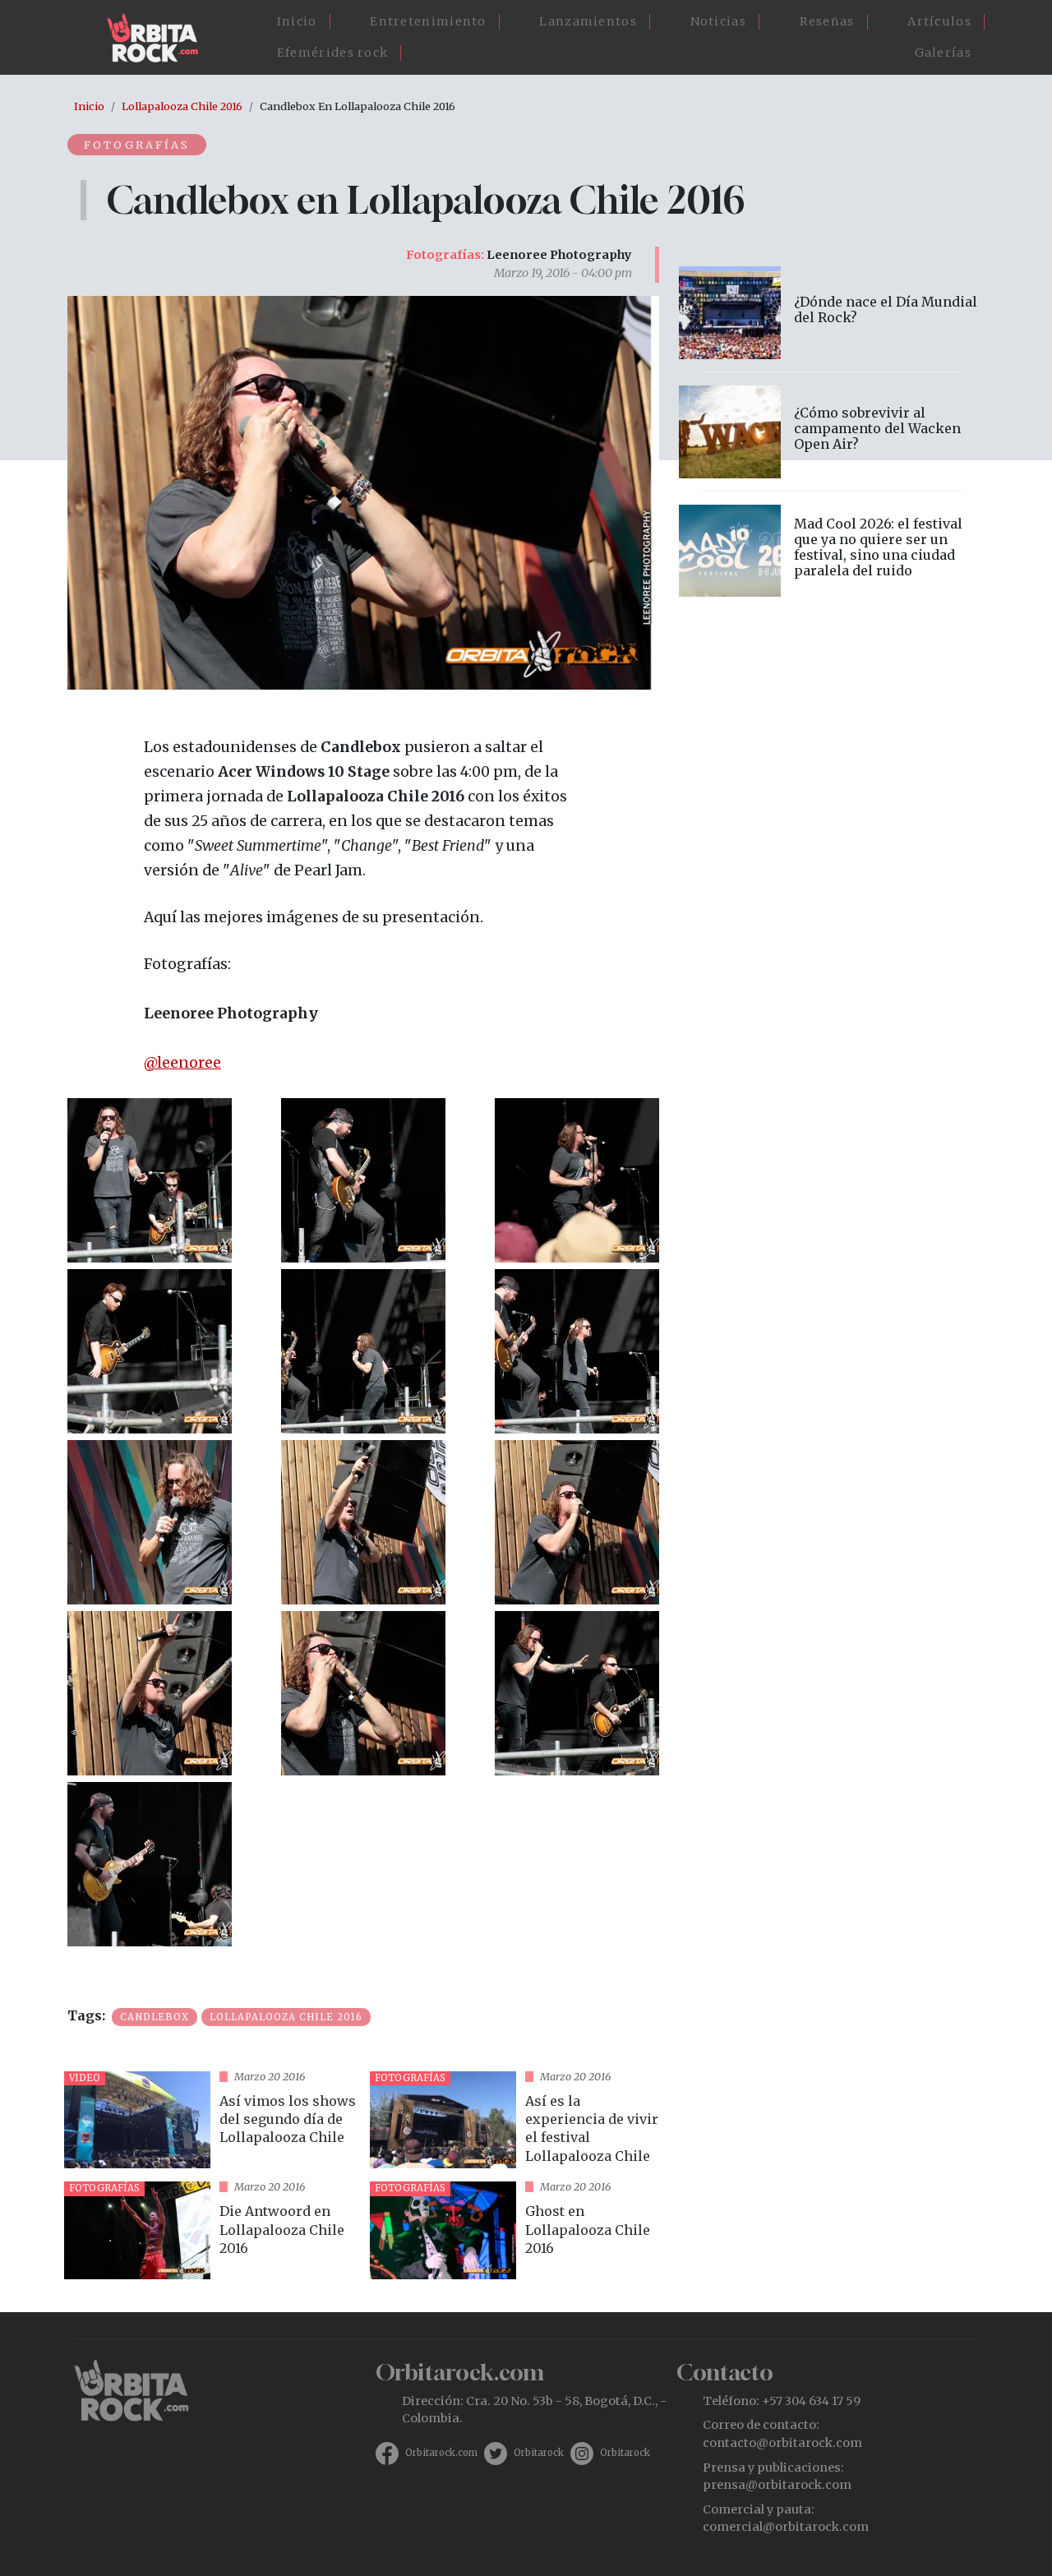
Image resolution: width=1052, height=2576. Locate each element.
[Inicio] (159, 38)
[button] (150, 1179)
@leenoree (182, 1063)
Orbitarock (539, 2453)
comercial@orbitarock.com (786, 2527)
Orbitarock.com (441, 2453)
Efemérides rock (333, 53)
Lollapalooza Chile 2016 (182, 106)
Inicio (297, 21)
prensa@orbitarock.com (777, 2485)
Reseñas (827, 21)
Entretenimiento (428, 21)
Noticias (718, 21)
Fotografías (137, 145)
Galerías (943, 53)
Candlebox (155, 2017)
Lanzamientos (588, 21)
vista (210, 2120)
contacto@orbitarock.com (782, 2443)
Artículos (939, 21)
